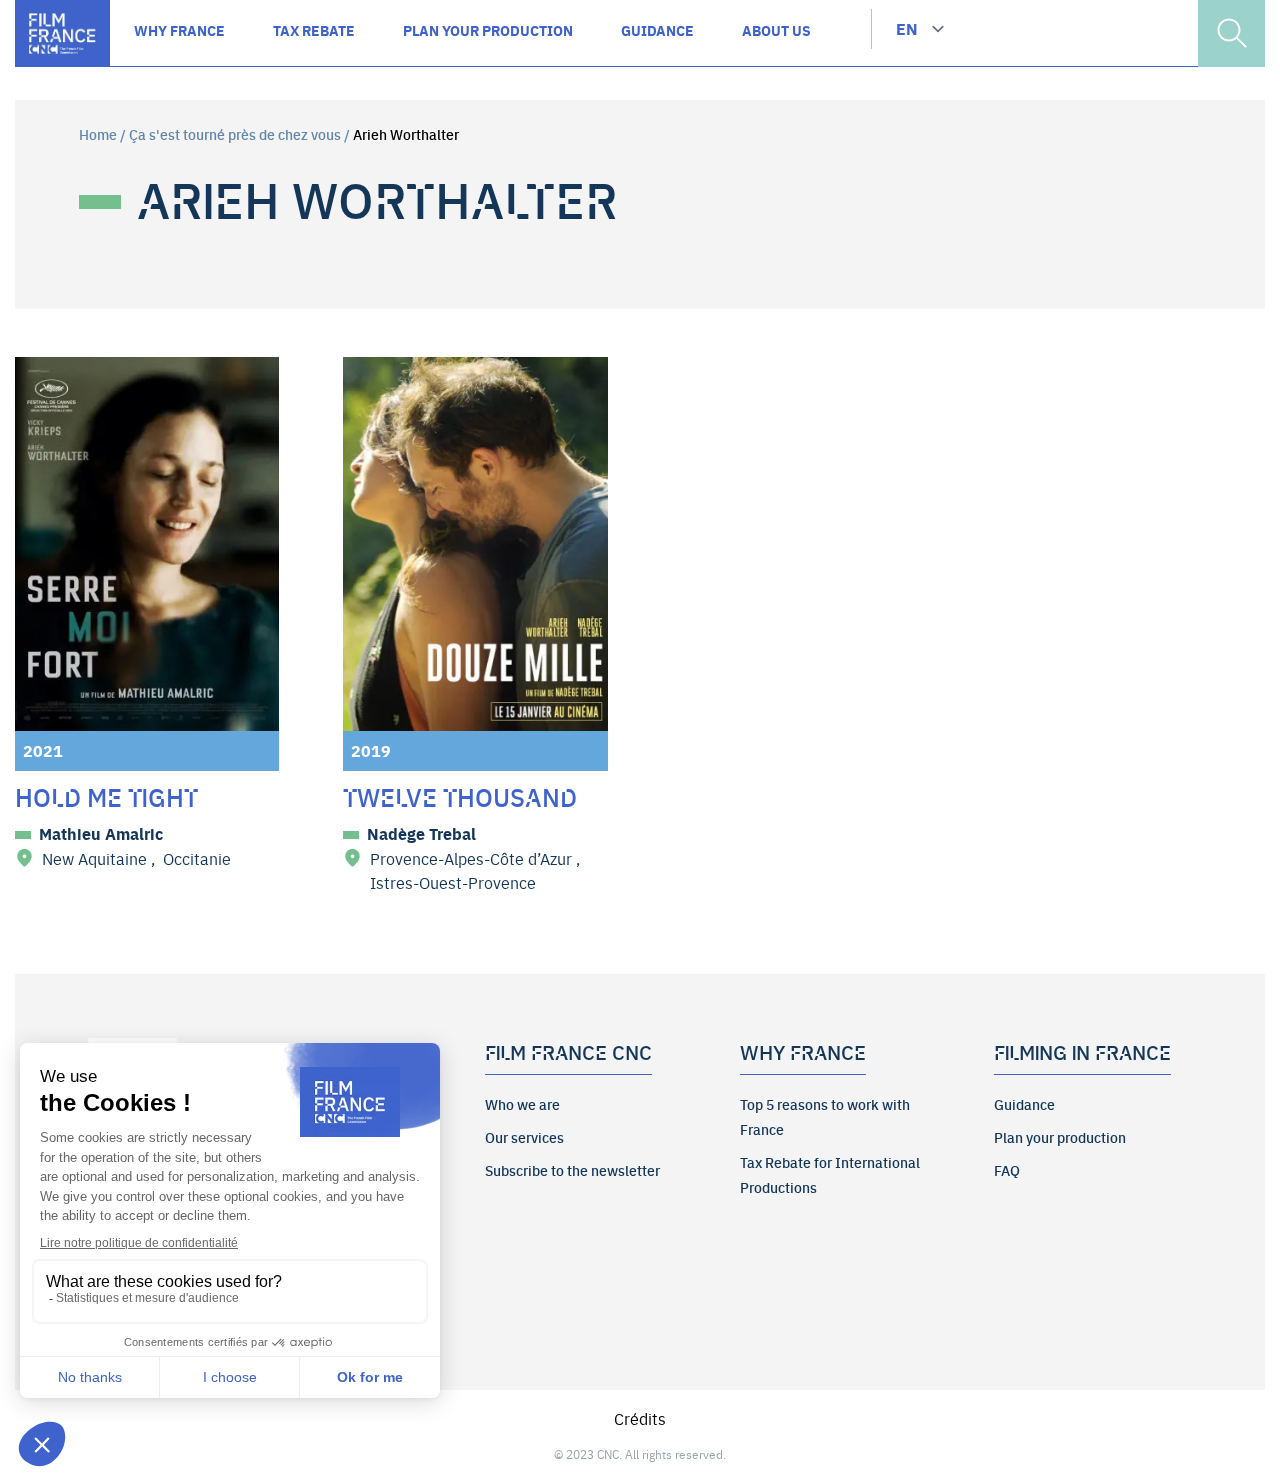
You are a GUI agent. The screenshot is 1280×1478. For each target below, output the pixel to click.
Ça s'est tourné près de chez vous (235, 134)
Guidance (1024, 1104)
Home (98, 134)
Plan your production (1060, 1137)
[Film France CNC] (62, 33)
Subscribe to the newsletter (572, 1170)
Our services (524, 1137)
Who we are (522, 1104)
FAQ (1007, 1170)
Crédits (640, 1418)
